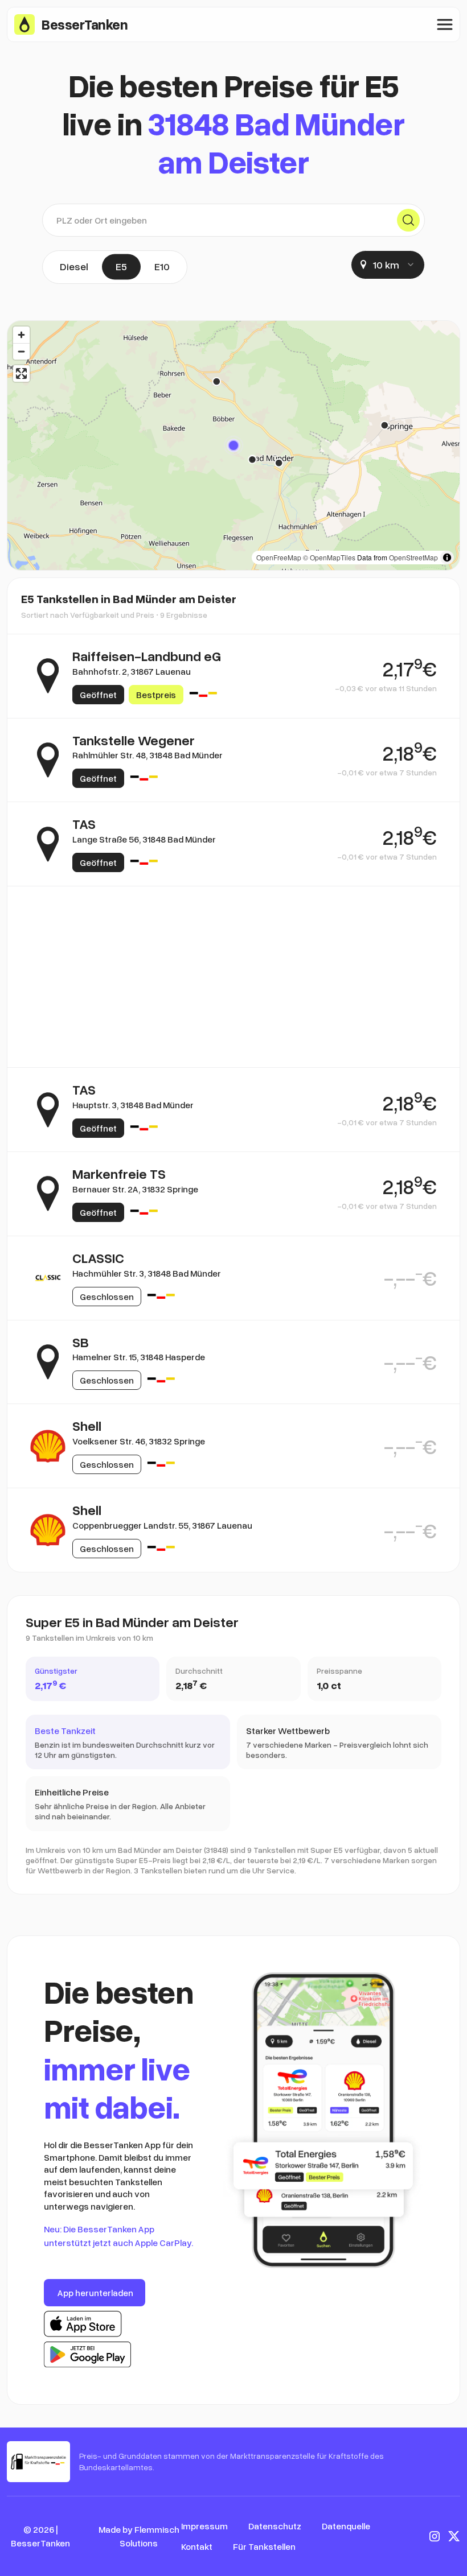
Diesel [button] (74, 266)
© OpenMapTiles (329, 557)
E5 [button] (121, 266)
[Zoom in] (21, 335)
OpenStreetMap (413, 557)
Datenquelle (346, 2526)
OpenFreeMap (279, 557)
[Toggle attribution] (447, 558)
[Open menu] (445, 24)
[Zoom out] (21, 351)
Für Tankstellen (264, 2546)
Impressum (204, 2526)
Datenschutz (275, 2526)
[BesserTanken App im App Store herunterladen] (83, 2324)
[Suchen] (408, 220)
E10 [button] (162, 266)
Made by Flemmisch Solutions (139, 2536)
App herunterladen (95, 2293)
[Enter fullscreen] (21, 373)
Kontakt (197, 2546)
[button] (233, 445)
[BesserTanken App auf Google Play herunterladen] (87, 2355)
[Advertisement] (233, 941)
